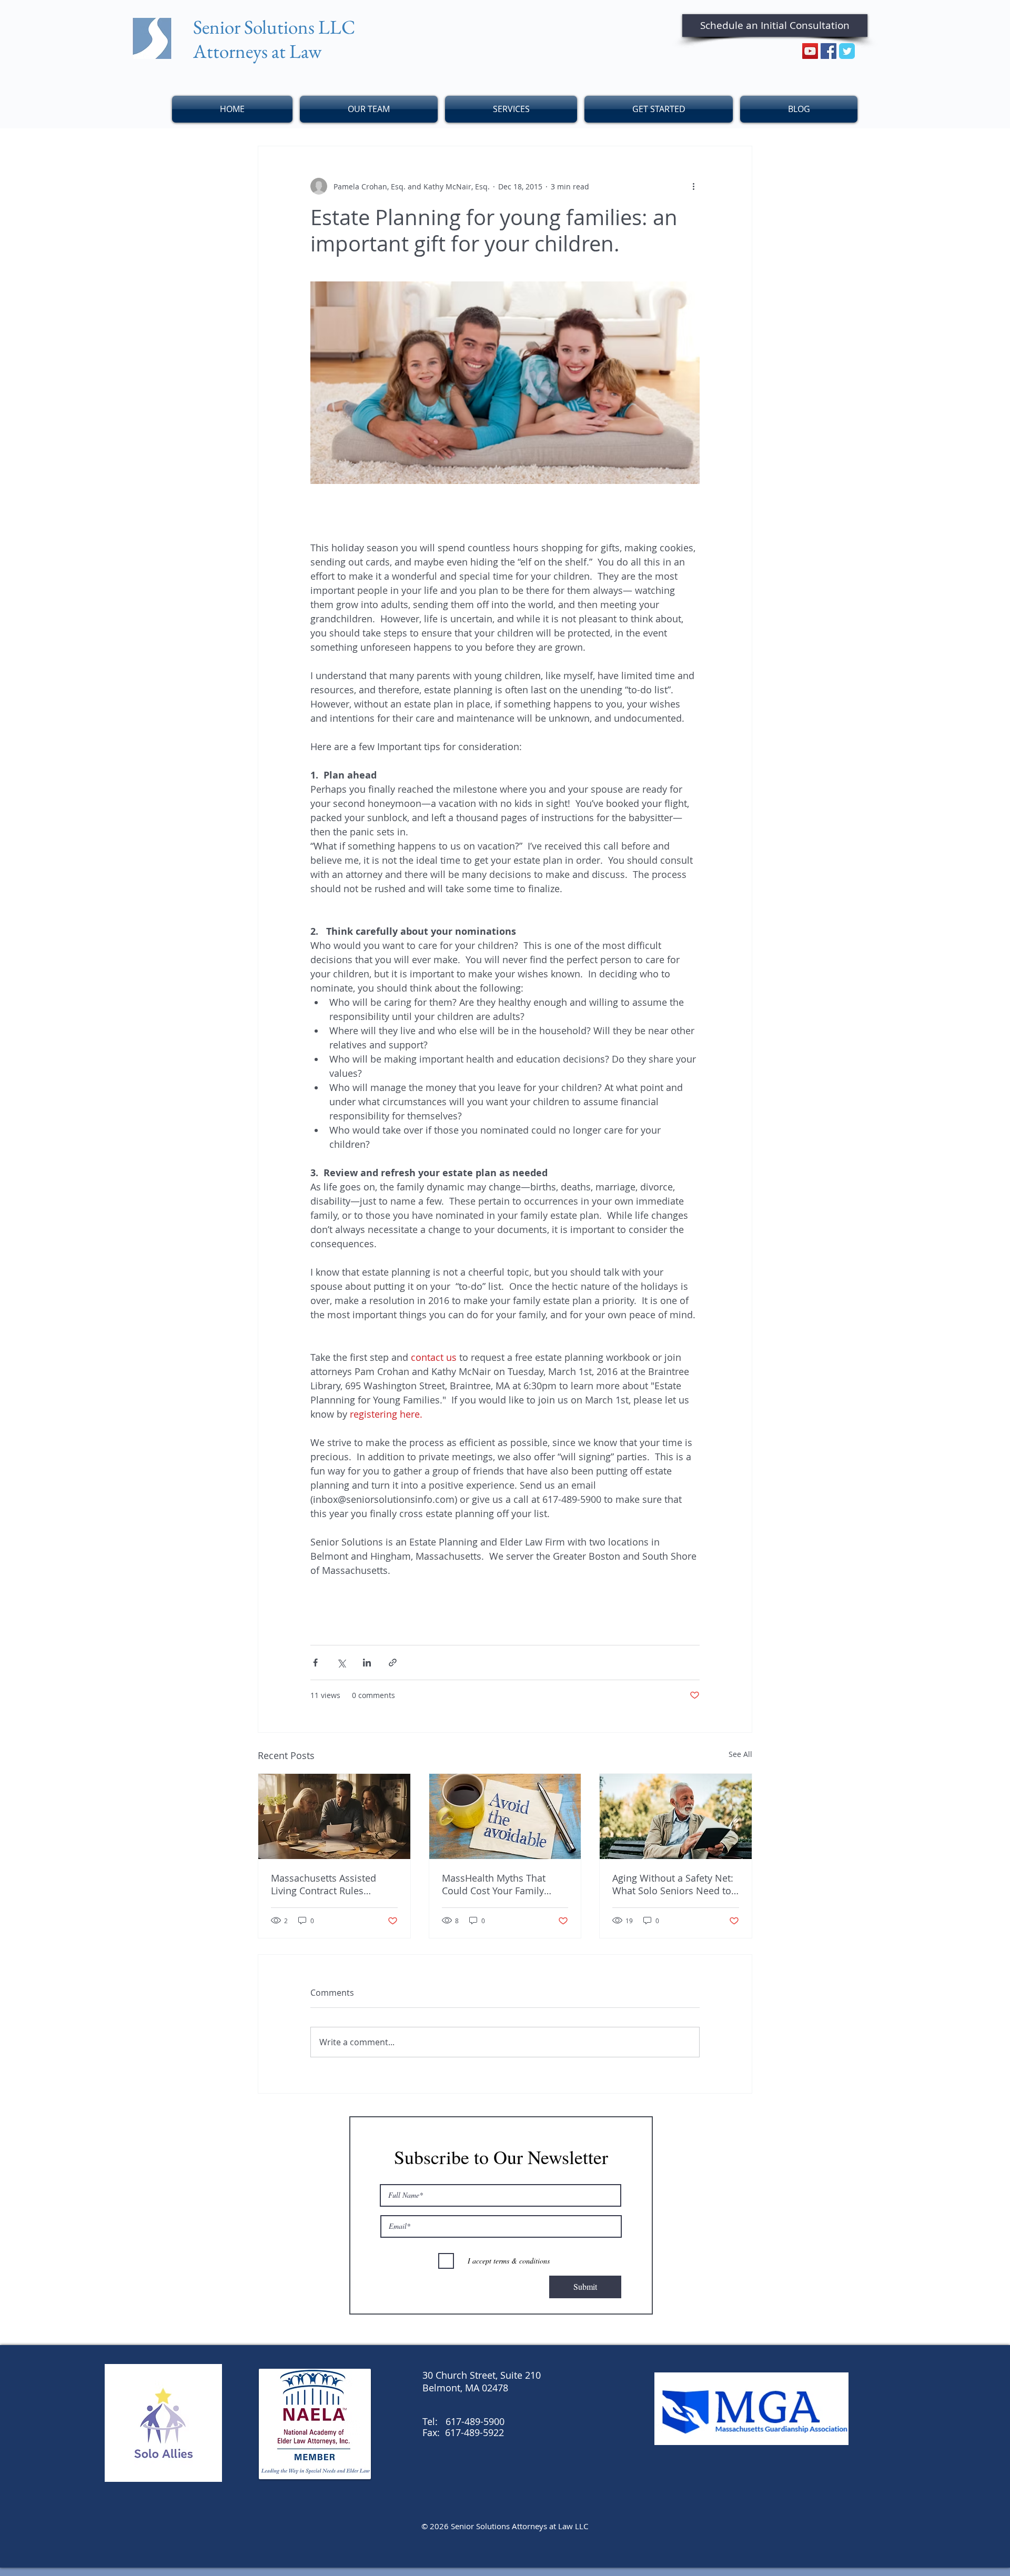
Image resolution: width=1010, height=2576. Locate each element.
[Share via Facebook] (315, 1663)
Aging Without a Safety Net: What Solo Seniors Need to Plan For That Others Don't (673, 1884)
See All (740, 1754)
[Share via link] (393, 1663)
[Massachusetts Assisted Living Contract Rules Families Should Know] (334, 1816)
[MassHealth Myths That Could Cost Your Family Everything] (505, 1816)
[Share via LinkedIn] (367, 1663)
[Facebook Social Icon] (829, 51)
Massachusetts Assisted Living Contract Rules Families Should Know (324, 1884)
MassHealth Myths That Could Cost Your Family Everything (494, 1884)
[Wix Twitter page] (847, 51)
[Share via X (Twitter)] (341, 1663)
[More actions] (693, 186)
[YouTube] (810, 51)
